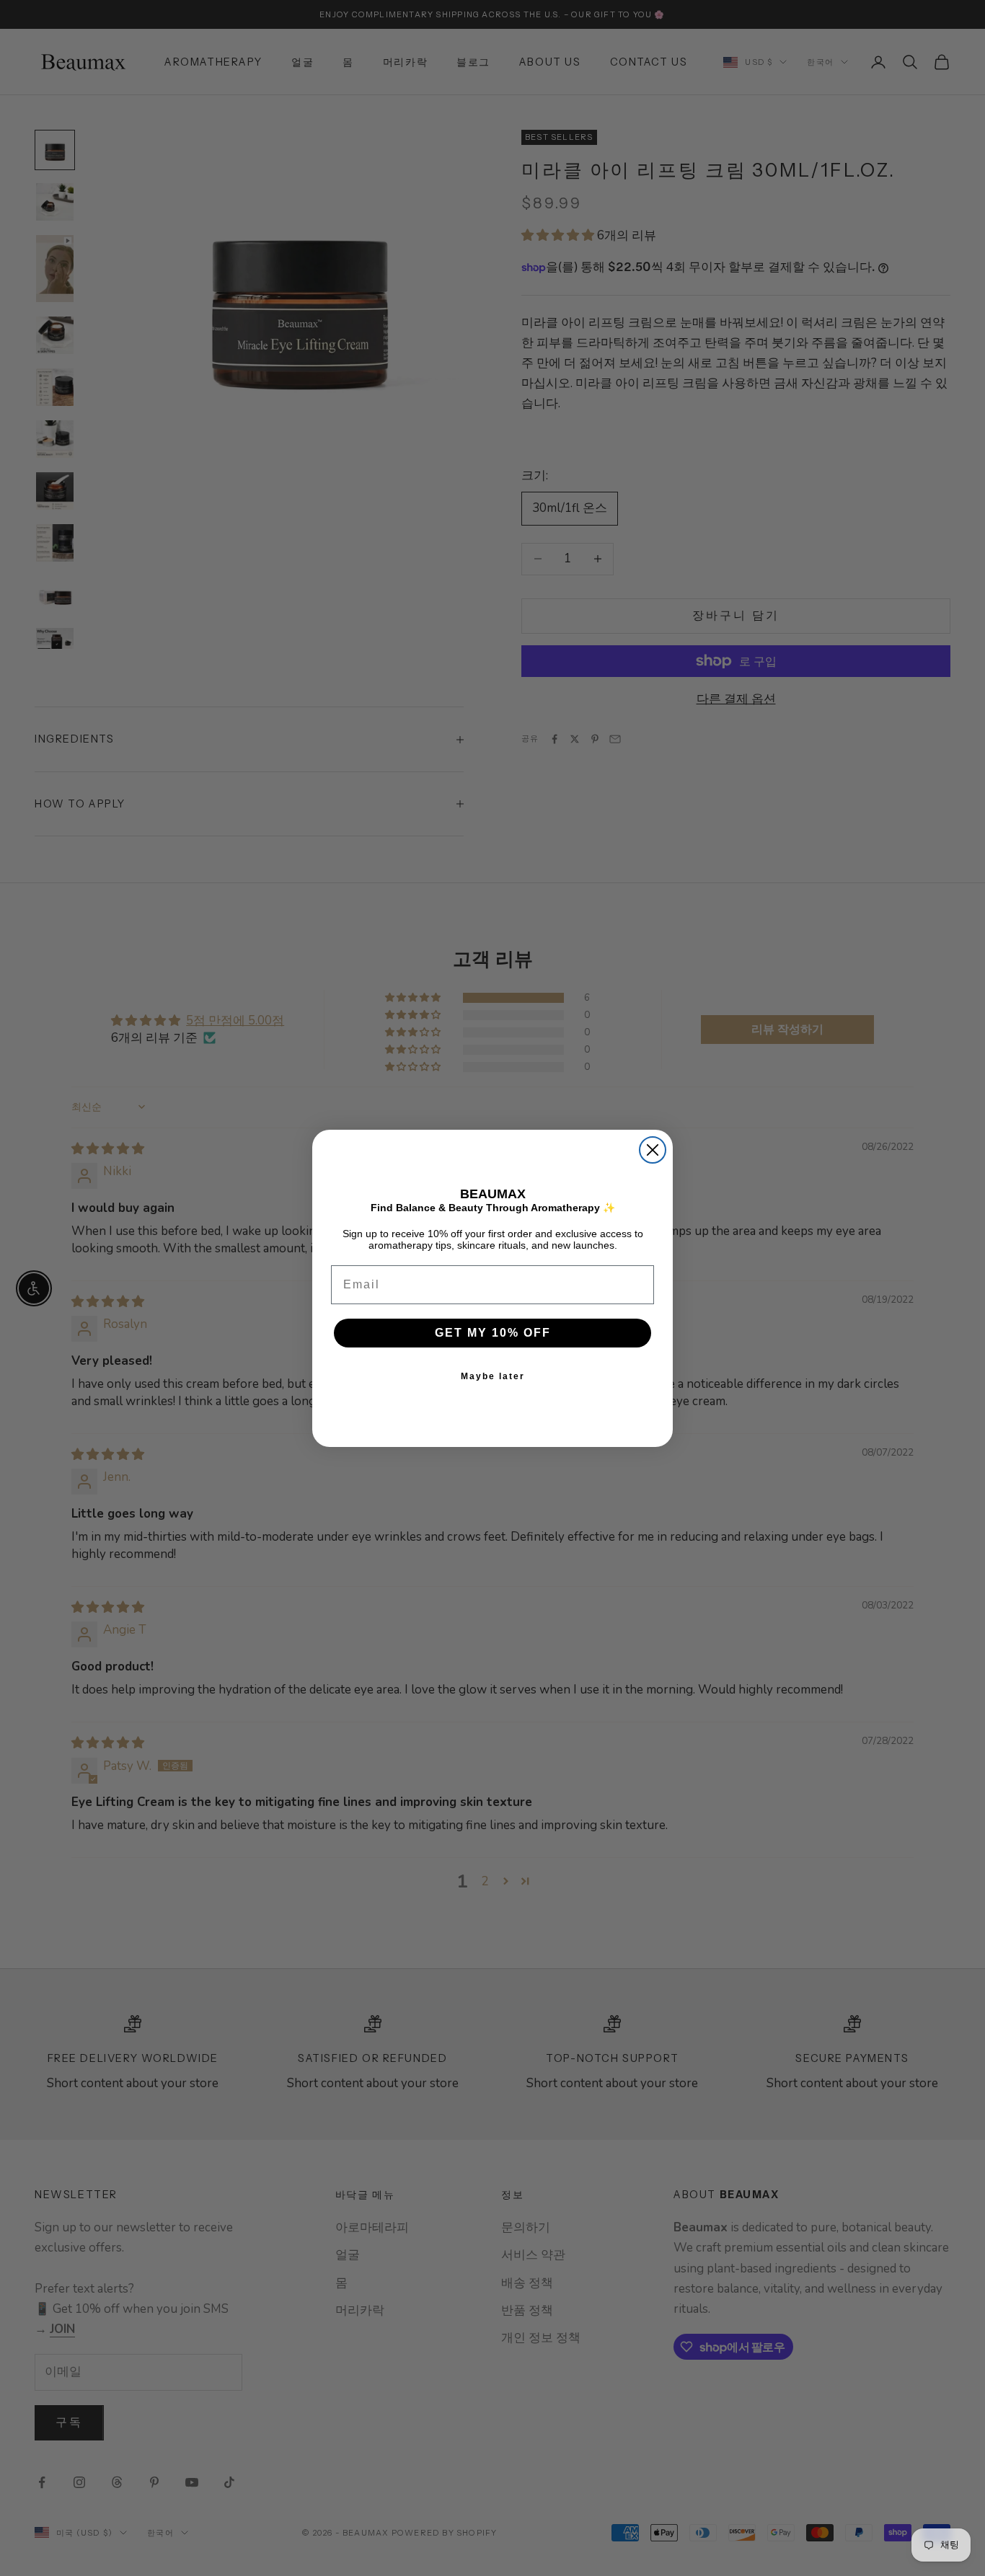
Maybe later (493, 1376)
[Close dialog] (653, 1150)
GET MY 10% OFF (493, 1332)
